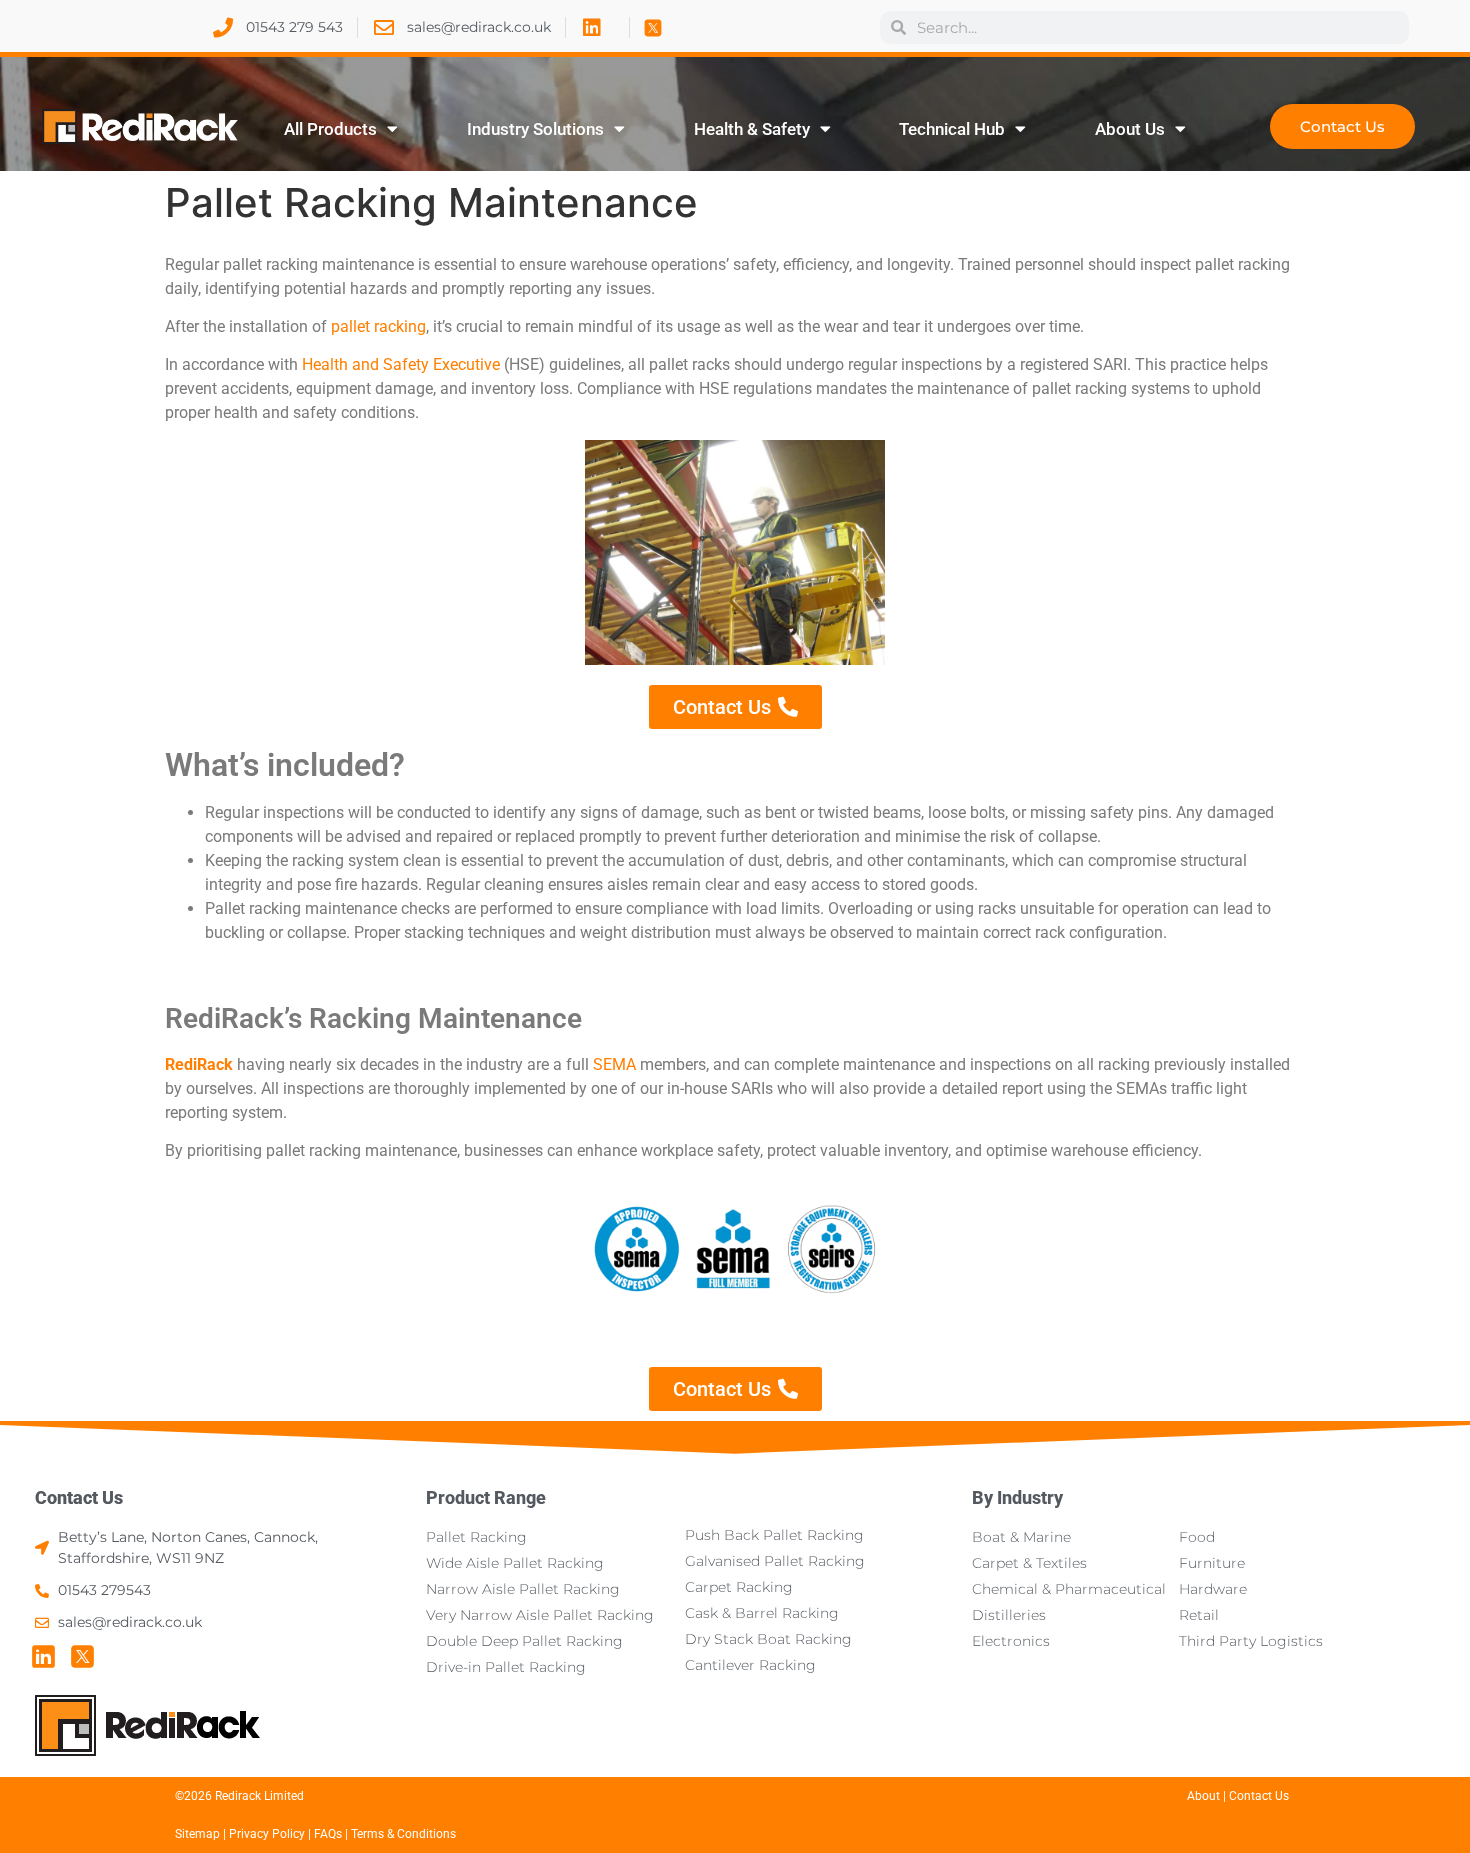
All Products (330, 129)
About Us (1130, 129)
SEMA (614, 1064)
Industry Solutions (535, 129)
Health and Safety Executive (401, 364)
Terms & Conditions (403, 1834)
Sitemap (197, 1834)
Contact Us (79, 1497)
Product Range (486, 1497)
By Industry (1017, 1497)
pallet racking (378, 326)
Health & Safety (752, 129)
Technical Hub (952, 129)
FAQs (329, 1834)
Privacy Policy (267, 1834)
